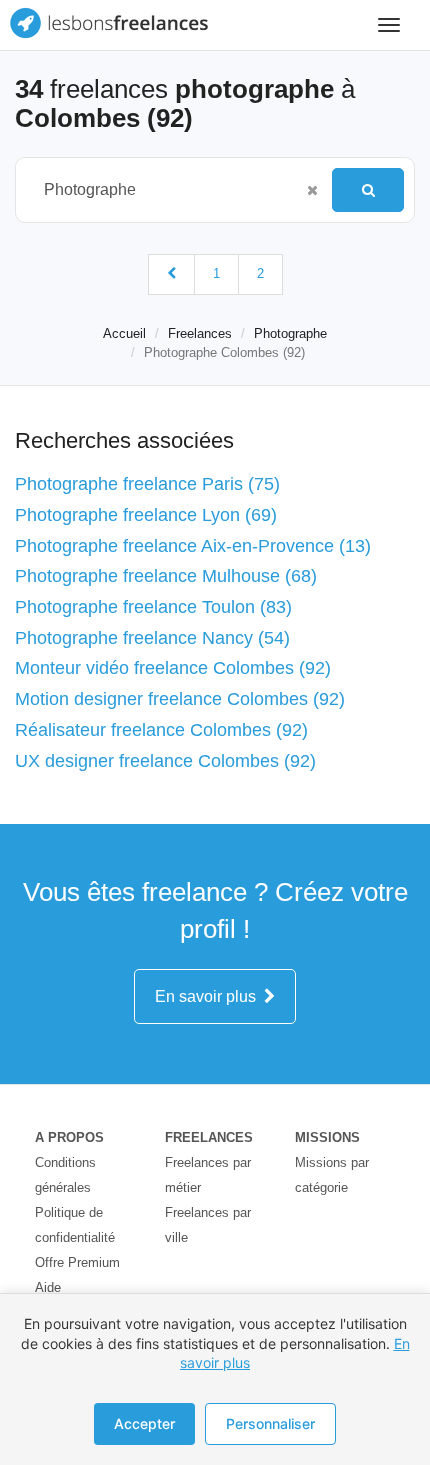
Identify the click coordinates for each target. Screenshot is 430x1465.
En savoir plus (209, 996)
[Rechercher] (368, 190)
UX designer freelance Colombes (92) (165, 761)
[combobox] (164, 190)
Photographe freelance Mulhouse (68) (166, 576)
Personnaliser (270, 1423)
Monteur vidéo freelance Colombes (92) (173, 668)
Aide (48, 1287)
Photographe (290, 333)
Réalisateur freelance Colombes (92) (161, 730)
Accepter (144, 1423)
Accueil (124, 333)
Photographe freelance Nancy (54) (152, 638)
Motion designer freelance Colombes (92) (180, 699)
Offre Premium (77, 1262)
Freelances (200, 333)
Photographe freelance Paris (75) (147, 484)
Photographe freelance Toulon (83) (153, 607)
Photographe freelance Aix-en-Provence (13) (193, 546)
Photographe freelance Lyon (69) (146, 515)
